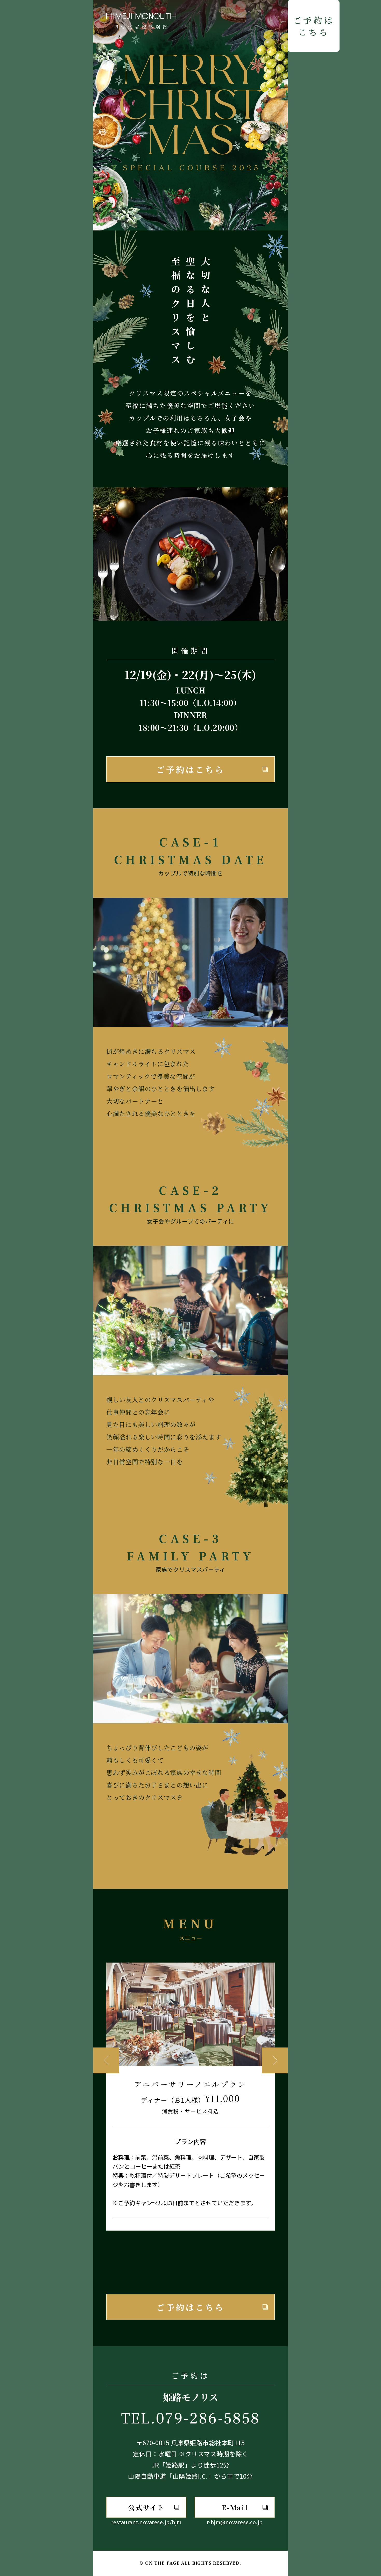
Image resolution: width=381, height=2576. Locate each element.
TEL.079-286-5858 (190, 2419)
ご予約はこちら (190, 769)
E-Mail (235, 2507)
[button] (106, 2060)
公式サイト (146, 2507)
